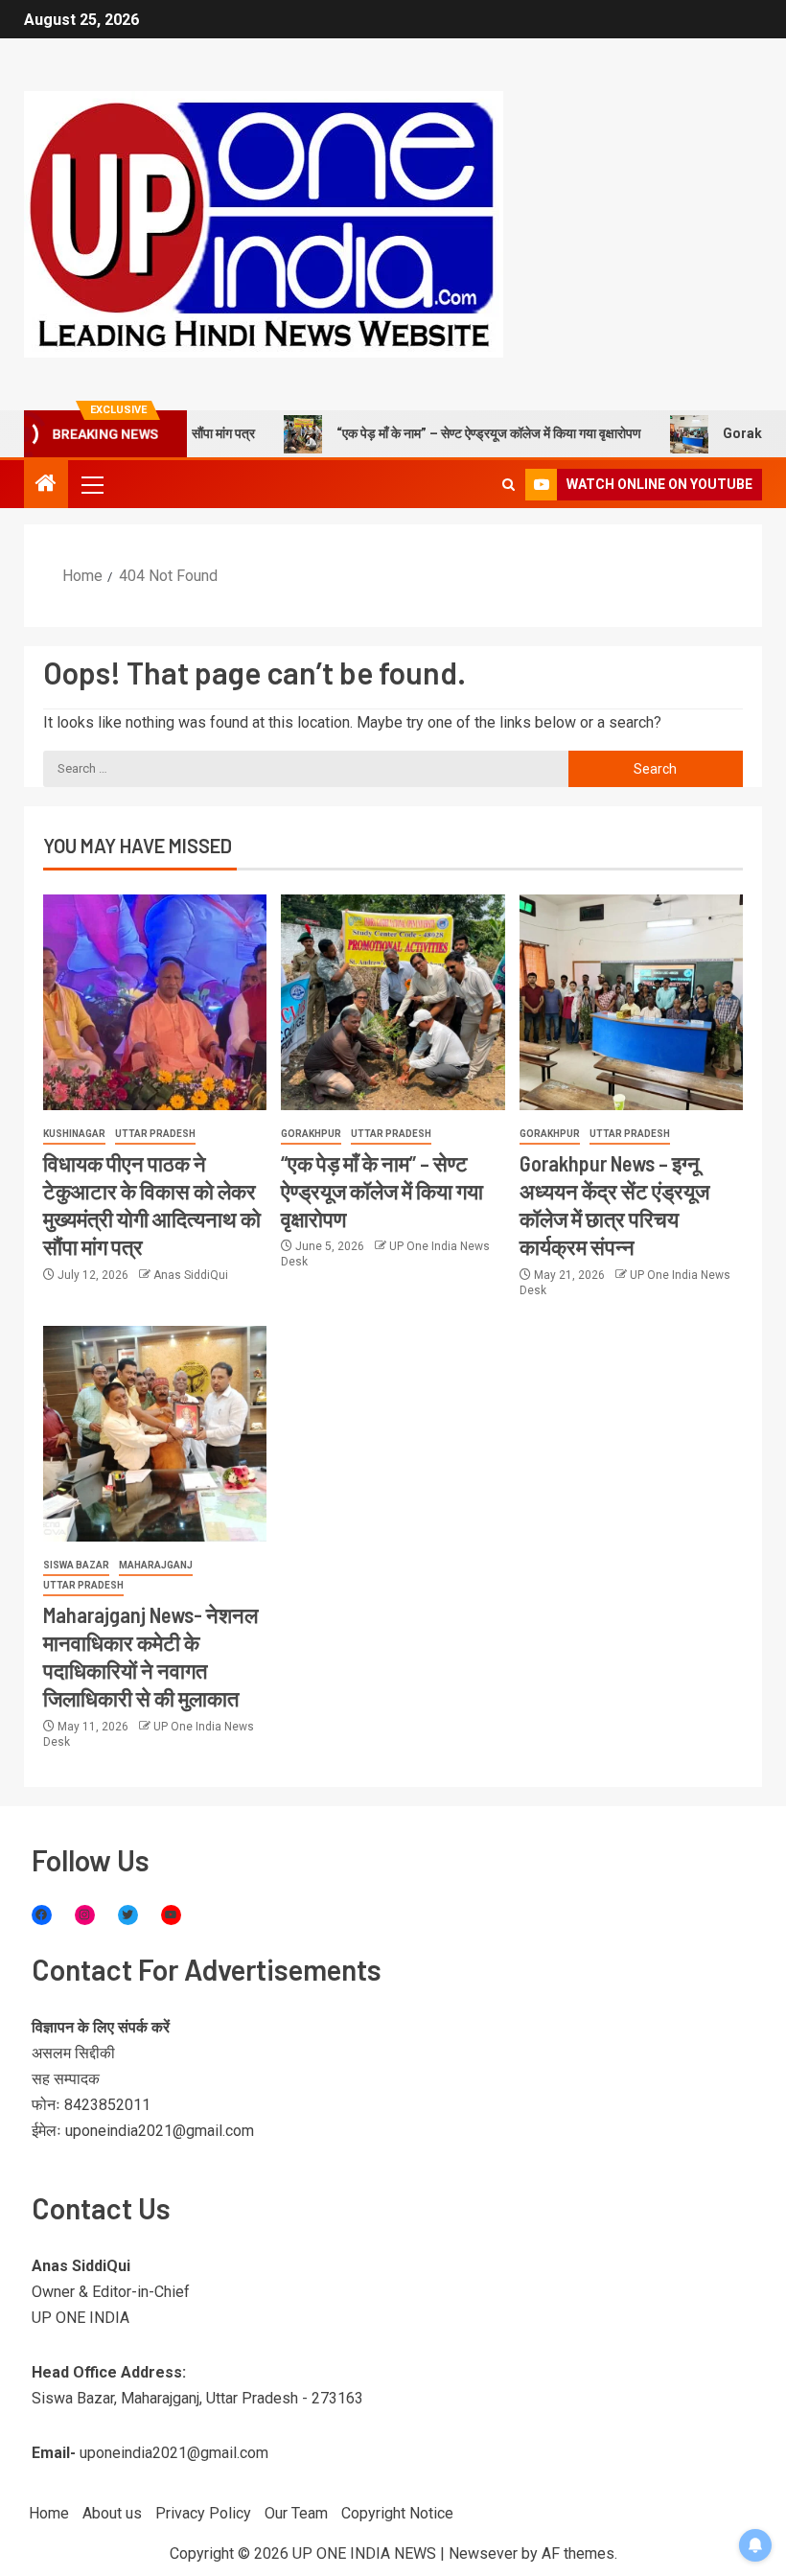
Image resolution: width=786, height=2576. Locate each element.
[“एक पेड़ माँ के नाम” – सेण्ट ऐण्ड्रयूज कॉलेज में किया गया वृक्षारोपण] (393, 1002)
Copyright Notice (397, 2513)
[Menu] (91, 484)
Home (49, 2513)
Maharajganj (156, 1565)
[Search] (509, 485)
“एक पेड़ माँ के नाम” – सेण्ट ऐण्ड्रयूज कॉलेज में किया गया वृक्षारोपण (445, 433)
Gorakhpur (311, 1134)
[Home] (46, 485)
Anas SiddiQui (191, 1275)
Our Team (296, 2513)
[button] (91, 484)
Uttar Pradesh (155, 1134)
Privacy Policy (203, 2513)
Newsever (483, 2553)
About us (112, 2513)
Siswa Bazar (76, 1565)
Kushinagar (74, 1134)
